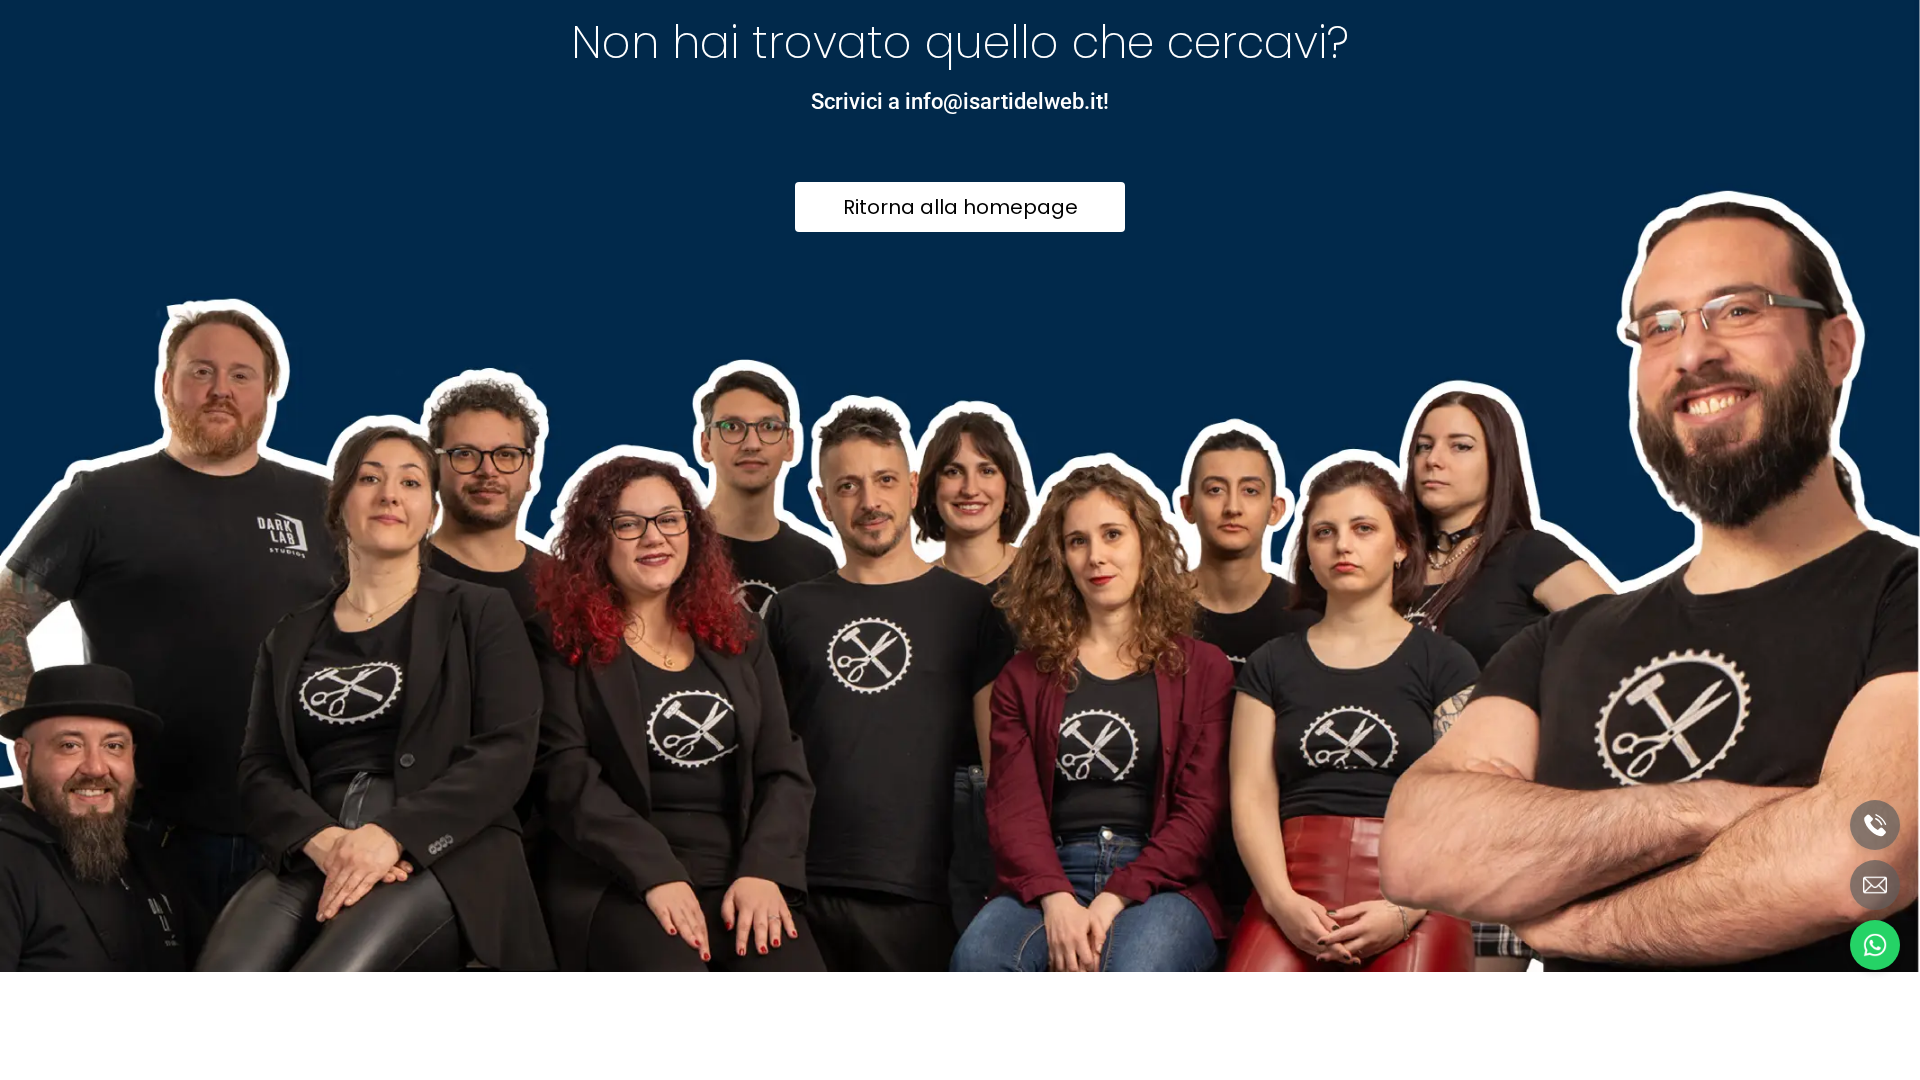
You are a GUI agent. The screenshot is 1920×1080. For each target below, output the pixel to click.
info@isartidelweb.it (1004, 101)
